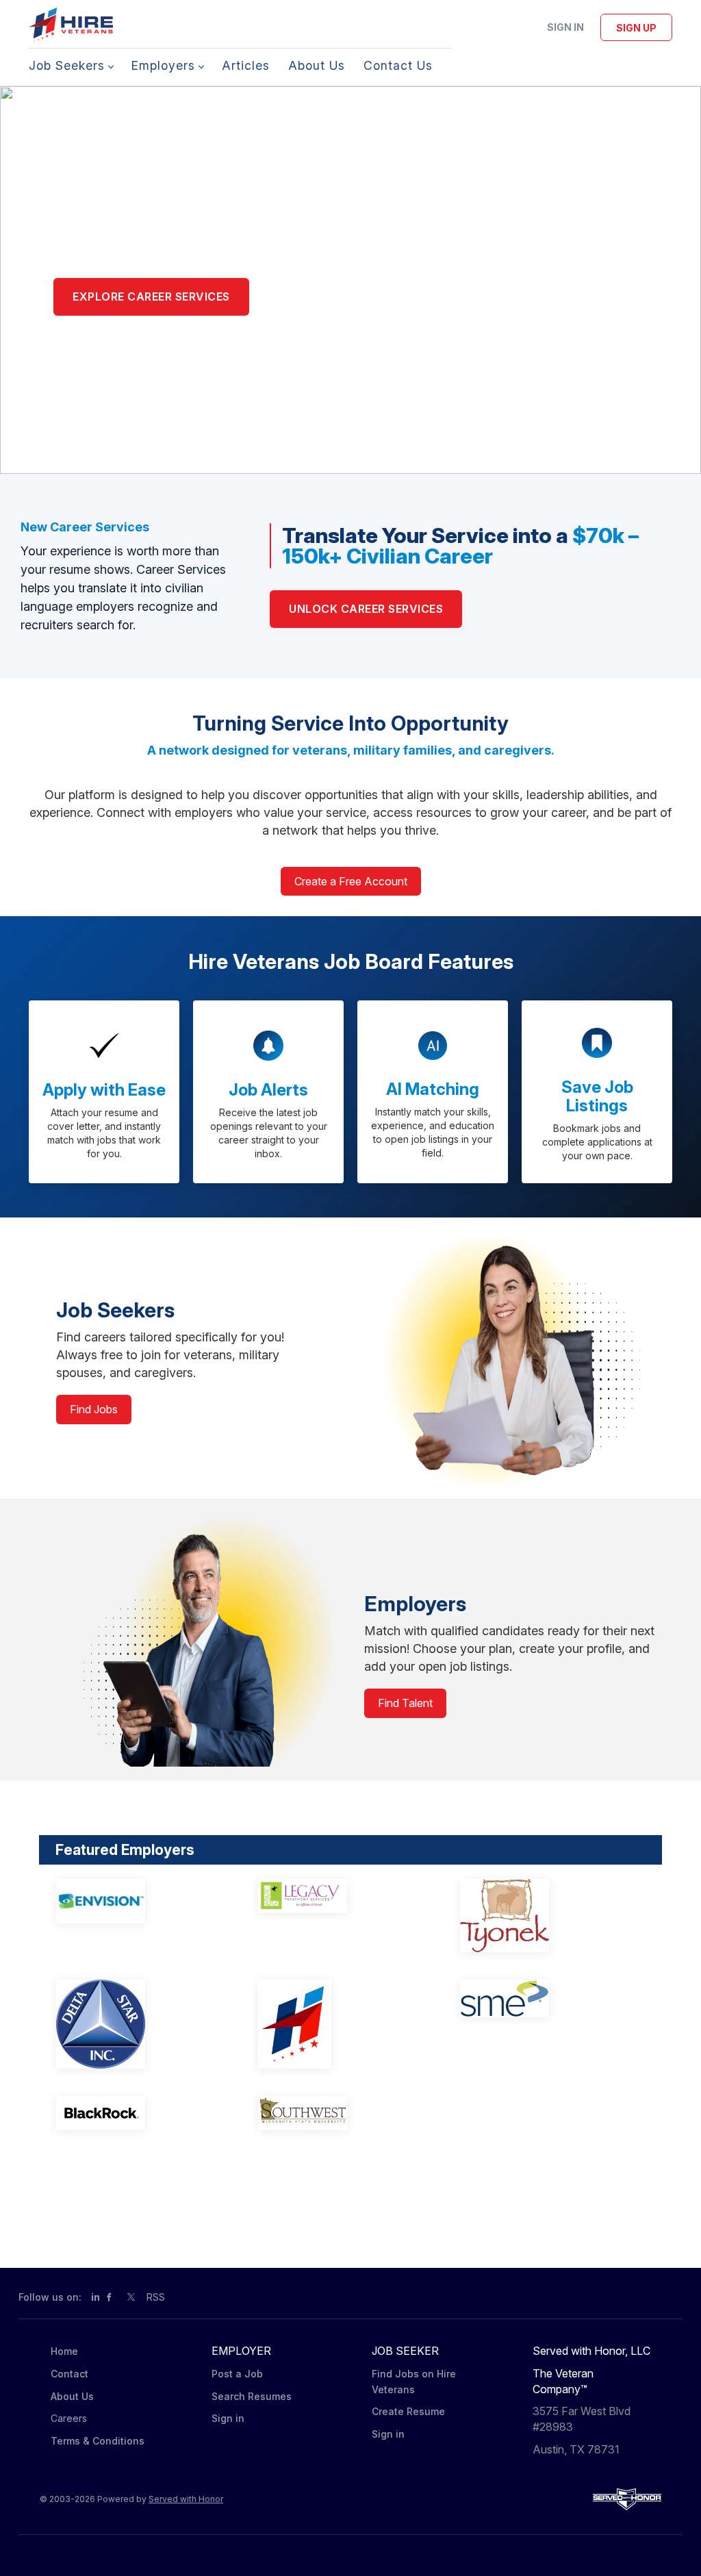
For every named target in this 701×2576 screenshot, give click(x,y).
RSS (156, 2297)
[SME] (543, 1998)
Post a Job (237, 2374)
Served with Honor (186, 2499)
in (95, 2297)
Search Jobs (108, 345)
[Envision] (139, 1901)
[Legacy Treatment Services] (341, 1896)
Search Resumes (252, 2396)
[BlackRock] (139, 2113)
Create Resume (408, 2411)
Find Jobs (94, 1409)
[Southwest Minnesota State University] (341, 2113)
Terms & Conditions (98, 2441)
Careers (69, 2418)
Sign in (565, 27)
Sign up (636, 28)
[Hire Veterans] (341, 2024)
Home (64, 2351)
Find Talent (405, 1703)
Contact (69, 2374)
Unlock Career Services (366, 609)
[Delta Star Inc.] (139, 2024)
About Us (72, 2396)
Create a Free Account (351, 881)
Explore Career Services (151, 296)
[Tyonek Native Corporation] (543, 1916)
